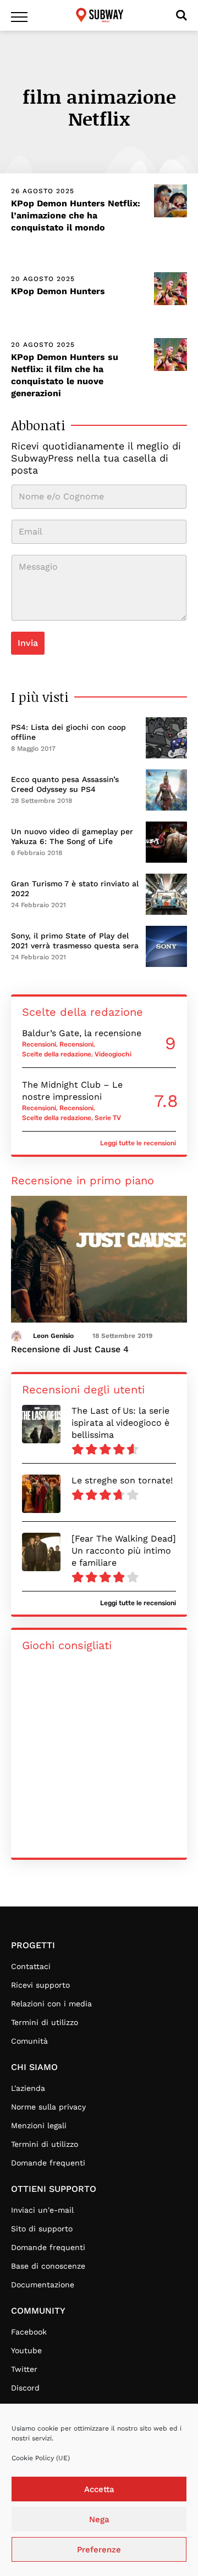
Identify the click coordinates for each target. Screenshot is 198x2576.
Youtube (26, 2350)
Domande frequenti (48, 2163)
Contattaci (31, 1966)
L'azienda (28, 2088)
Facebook (29, 2332)
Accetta (99, 2489)
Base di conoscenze (48, 2266)
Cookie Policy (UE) (41, 2458)
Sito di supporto (42, 2229)
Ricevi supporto (40, 1985)
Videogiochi (113, 1054)
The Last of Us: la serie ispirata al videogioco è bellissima (120, 1423)
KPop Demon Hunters (58, 291)
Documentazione (43, 2285)
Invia (28, 643)
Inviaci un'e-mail (42, 2210)
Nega (99, 2519)
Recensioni (39, 1044)
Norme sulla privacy (48, 2107)
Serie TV (108, 1118)
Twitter (24, 2369)
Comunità (29, 2041)
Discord (25, 2388)
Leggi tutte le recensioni (138, 1143)
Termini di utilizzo (45, 2022)
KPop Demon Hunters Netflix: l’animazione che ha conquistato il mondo (76, 215)
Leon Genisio (53, 1336)
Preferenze (99, 2550)
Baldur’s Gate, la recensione (82, 1033)
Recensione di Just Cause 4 (70, 1349)
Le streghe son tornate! (122, 1480)
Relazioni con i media (51, 2004)
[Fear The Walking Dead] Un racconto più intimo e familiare (124, 1551)
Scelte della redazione (57, 1054)
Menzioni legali (39, 2125)
